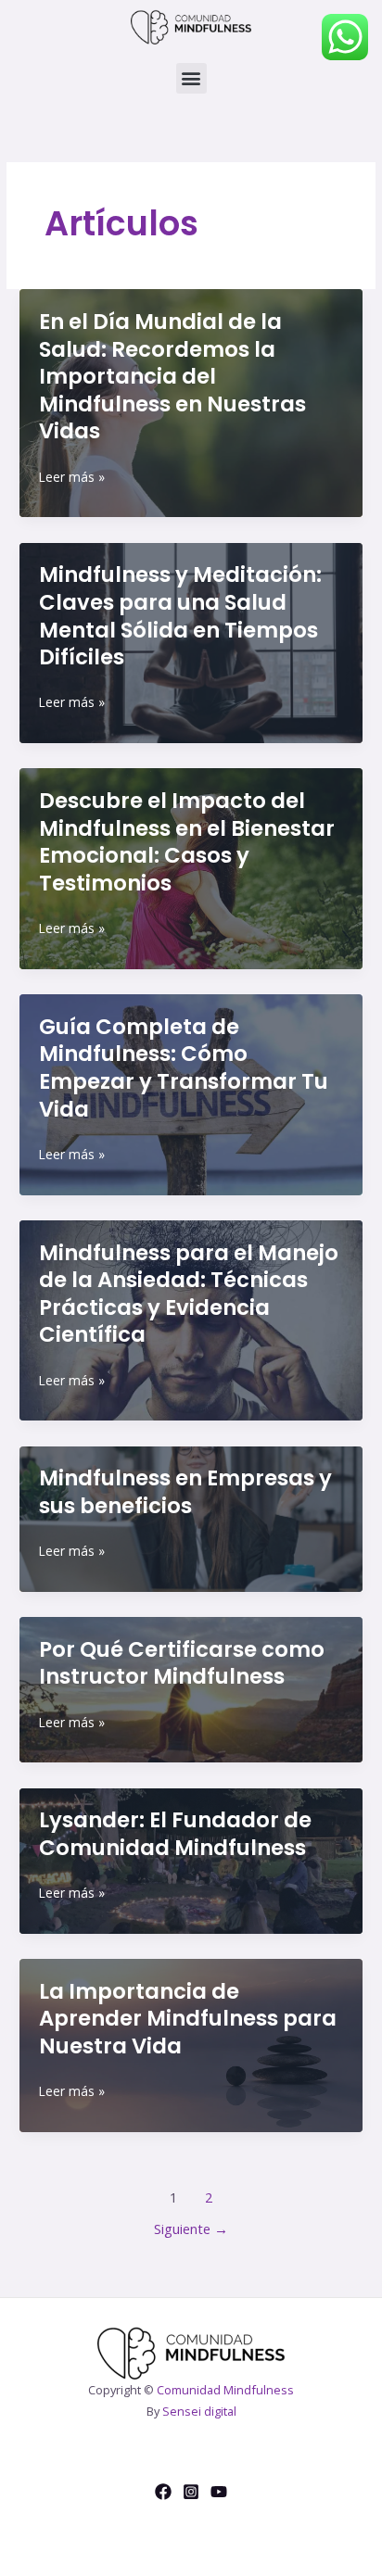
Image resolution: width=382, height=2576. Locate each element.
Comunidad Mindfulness (225, 2390)
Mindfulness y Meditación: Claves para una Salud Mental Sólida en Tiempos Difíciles (180, 616)
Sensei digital (199, 2411)
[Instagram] (191, 2492)
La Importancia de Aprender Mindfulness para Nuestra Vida (188, 2019)
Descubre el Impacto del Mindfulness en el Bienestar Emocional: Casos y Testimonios (187, 842)
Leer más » (72, 478)
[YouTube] (219, 2492)
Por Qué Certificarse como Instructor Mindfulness (182, 1663)
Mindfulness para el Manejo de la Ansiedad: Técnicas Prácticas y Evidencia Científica (189, 1294)
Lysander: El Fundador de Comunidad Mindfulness (175, 1834)
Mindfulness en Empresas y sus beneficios (185, 1492)
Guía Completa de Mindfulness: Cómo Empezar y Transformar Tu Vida (184, 1068)
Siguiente (191, 2229)
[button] (191, 78)
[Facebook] (163, 2492)
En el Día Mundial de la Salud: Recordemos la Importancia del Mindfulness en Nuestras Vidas (172, 377)
